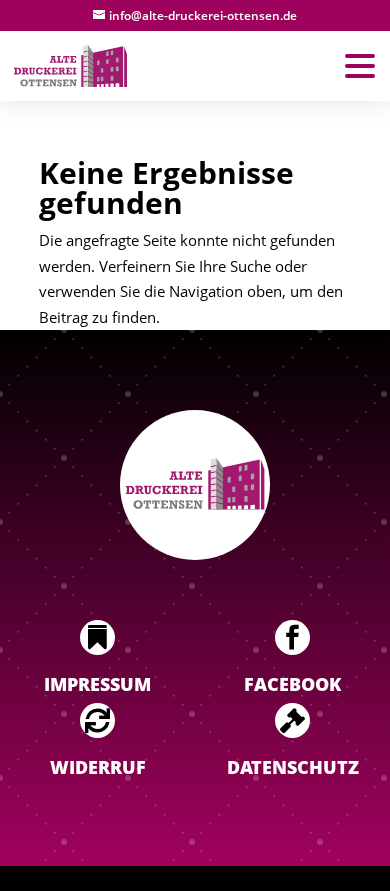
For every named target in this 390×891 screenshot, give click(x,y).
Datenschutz (293, 767)
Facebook (292, 684)
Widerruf (98, 767)
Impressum (97, 684)
